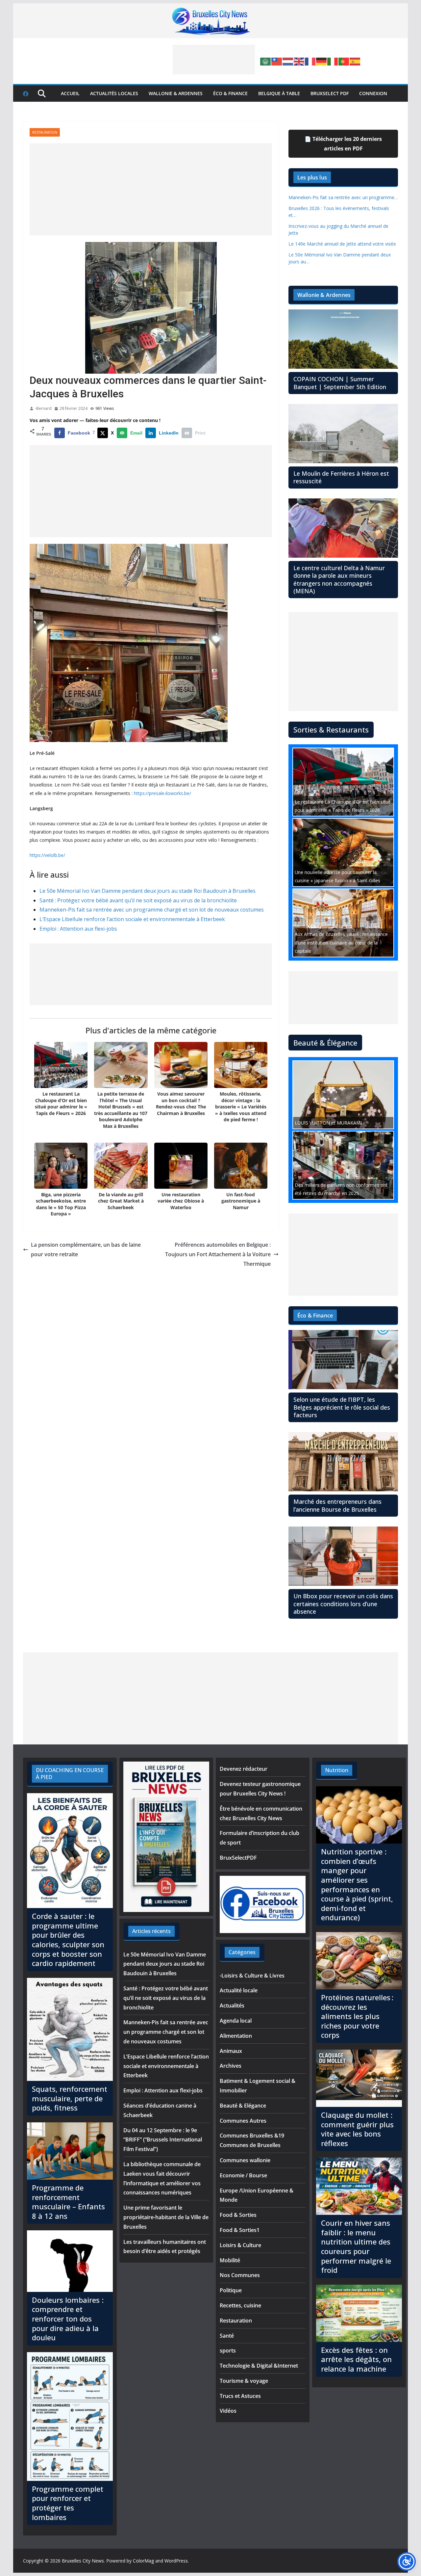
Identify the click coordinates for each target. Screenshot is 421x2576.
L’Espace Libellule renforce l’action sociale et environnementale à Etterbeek (132, 919)
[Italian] (333, 61)
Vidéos (228, 2411)
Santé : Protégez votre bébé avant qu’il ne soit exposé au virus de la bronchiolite (138, 900)
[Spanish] (355, 61)
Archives (231, 2066)
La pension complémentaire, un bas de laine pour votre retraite (86, 1249)
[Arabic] (266, 61)
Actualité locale (239, 1990)
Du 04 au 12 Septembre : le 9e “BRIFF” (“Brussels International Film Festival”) (163, 2140)
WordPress (176, 2561)
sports (228, 2350)
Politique (231, 2290)
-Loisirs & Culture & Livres (252, 1976)
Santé (227, 2336)
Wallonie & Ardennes (176, 93)
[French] (310, 61)
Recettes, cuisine (240, 2305)
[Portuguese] (344, 61)
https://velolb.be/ (47, 855)
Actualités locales (114, 93)
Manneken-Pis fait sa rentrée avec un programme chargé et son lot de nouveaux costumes (152, 910)
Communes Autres (243, 2121)
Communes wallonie (245, 2160)
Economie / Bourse (243, 2175)
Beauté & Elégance (243, 2106)
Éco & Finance (230, 93)
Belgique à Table (279, 93)
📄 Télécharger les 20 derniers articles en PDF (343, 144)
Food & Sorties (238, 2215)
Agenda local (236, 2021)
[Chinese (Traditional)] (277, 61)
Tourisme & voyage (244, 2381)
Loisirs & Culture (240, 2245)
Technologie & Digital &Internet (259, 2366)
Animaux (231, 2051)
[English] (299, 61)
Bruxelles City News (83, 2561)
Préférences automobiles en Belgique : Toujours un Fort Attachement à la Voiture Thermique (218, 1254)
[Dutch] (288, 61)
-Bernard (43, 408)
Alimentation (236, 2036)
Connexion (373, 93)
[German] (322, 61)
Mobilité (230, 2260)
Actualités (232, 2005)
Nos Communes (240, 2275)
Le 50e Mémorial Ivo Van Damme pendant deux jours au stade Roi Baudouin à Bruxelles (148, 891)
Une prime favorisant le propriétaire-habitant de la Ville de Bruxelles (166, 2217)
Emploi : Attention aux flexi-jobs (78, 929)
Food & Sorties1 (240, 2230)
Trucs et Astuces (240, 2396)
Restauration (45, 132)
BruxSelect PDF (330, 93)
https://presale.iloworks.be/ (162, 793)
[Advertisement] (214, 60)
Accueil (70, 93)
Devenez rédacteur (244, 1769)
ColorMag (143, 2561)
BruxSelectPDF (238, 1858)
